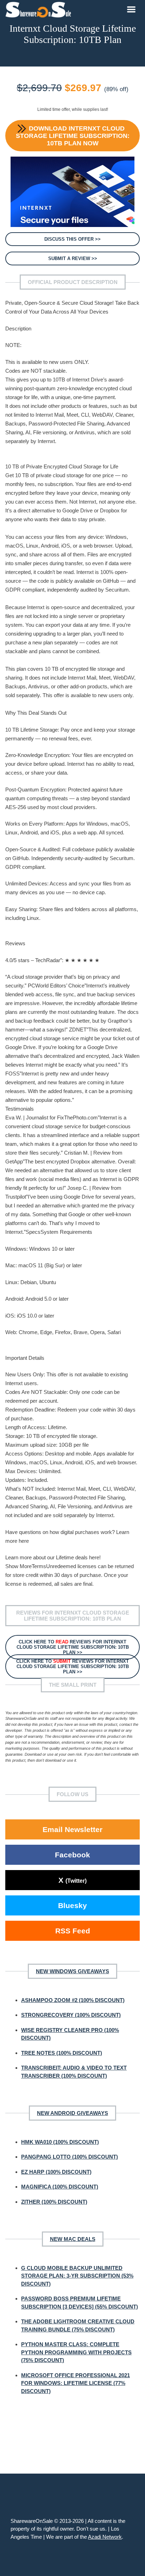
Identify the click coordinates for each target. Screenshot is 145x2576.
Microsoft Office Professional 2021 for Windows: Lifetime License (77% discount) (75, 2383)
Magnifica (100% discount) (60, 2187)
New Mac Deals (73, 2239)
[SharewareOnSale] (40, 9)
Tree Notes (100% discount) (62, 2053)
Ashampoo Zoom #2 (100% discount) (73, 2000)
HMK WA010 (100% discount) (60, 2142)
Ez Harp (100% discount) (56, 2172)
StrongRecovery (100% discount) (71, 2015)
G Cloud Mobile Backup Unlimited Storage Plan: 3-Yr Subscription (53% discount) (77, 2276)
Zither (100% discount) (54, 2202)
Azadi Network (105, 2537)
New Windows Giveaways (72, 1971)
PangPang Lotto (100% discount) (70, 2157)
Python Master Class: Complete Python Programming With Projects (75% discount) (76, 2352)
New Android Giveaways (72, 2113)
